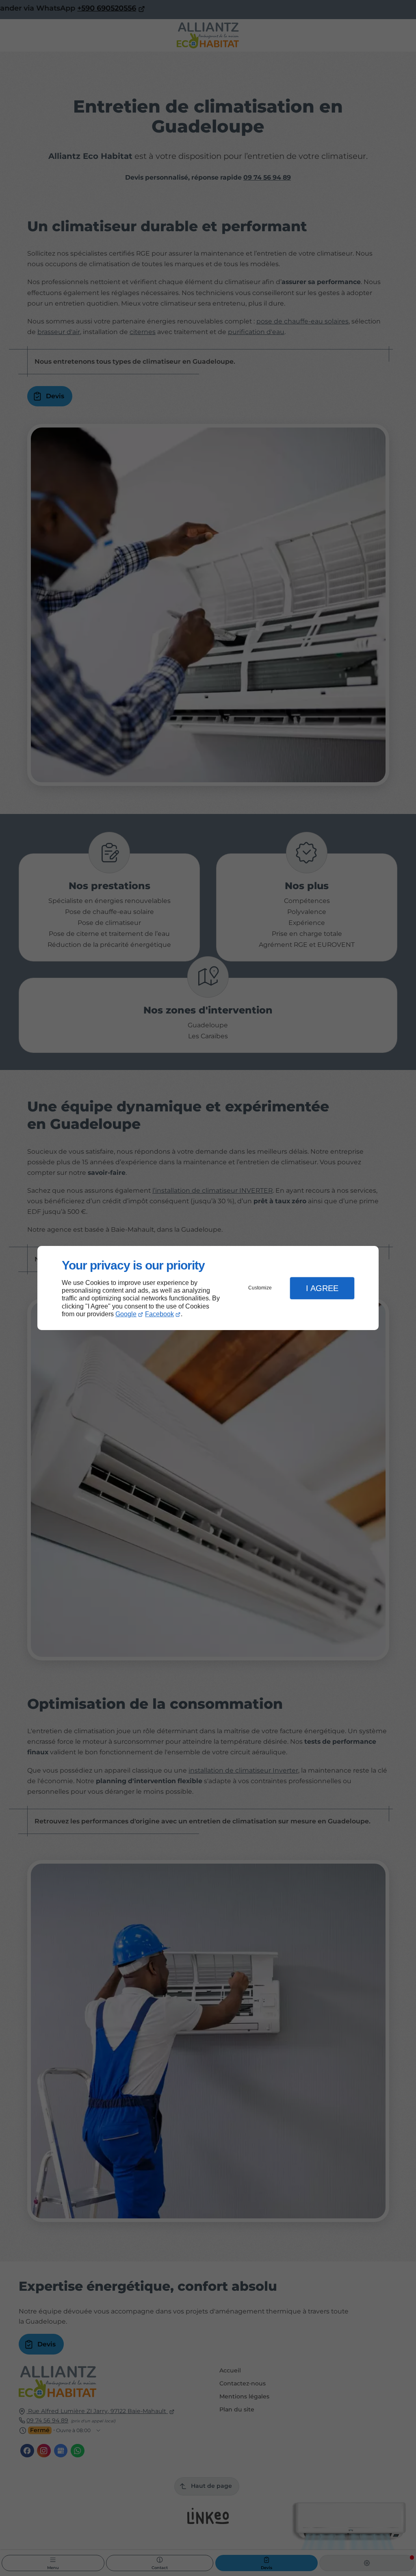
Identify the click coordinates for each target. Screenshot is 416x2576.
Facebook (159, 1314)
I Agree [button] (322, 1288)
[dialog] (208, 1288)
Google (126, 1314)
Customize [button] (260, 1288)
